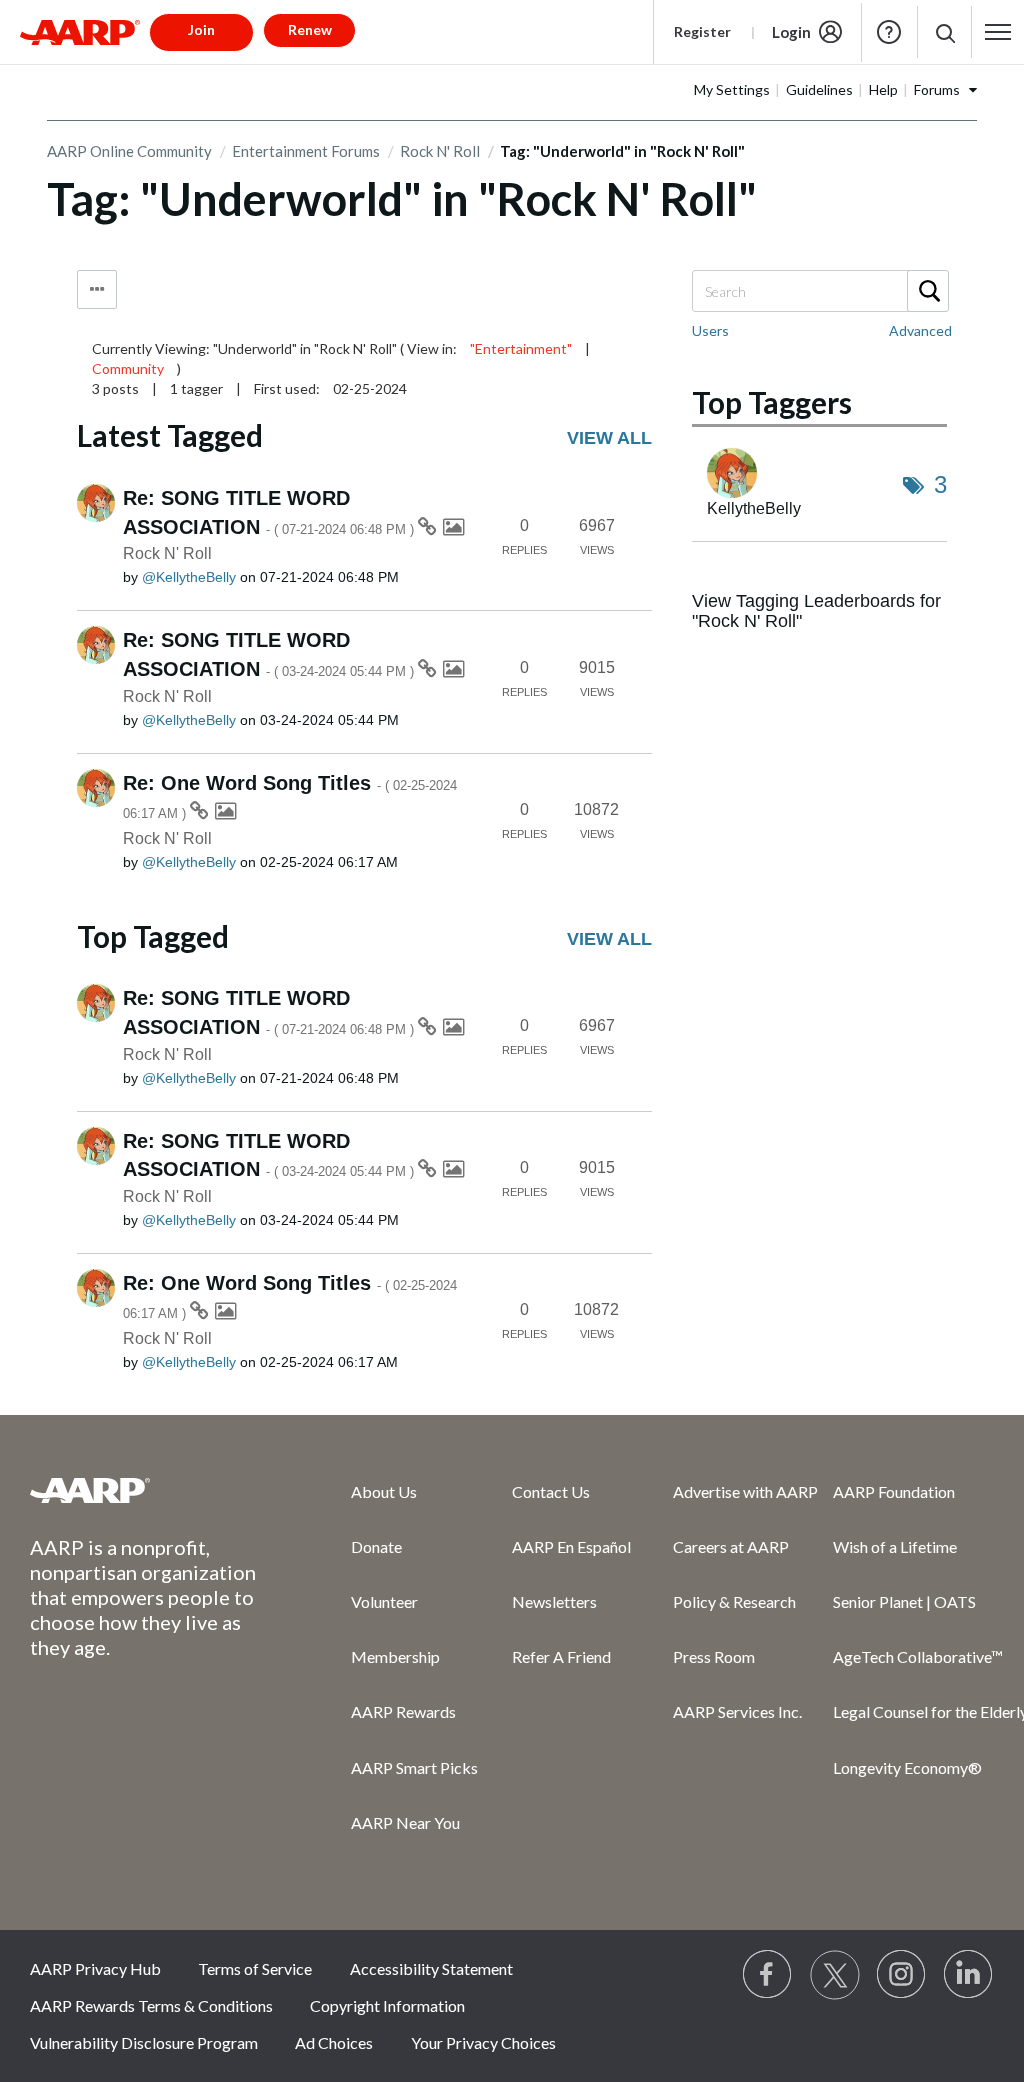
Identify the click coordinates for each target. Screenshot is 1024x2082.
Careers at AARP (731, 1546)
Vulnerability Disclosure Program (144, 2042)
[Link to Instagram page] (902, 1975)
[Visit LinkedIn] (969, 1975)
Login (791, 32)
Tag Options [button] (97, 289)
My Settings (732, 89)
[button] (944, 32)
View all (609, 438)
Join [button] (201, 29)
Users (710, 330)
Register (702, 31)
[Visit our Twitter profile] (835, 1975)
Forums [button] (937, 89)
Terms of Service (255, 1968)
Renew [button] (310, 29)
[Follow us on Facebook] (768, 1975)
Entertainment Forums (306, 151)
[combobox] (819, 291)
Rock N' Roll (440, 151)
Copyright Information (387, 2005)
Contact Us (551, 1491)
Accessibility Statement (431, 1968)
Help (889, 32)
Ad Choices (334, 2042)
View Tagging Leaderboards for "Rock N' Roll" (816, 611)
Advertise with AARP (745, 1491)
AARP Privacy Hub (95, 1968)
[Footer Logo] (150, 1490)
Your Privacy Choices (483, 2042)
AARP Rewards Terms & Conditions (151, 2005)
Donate (376, 1546)
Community (128, 368)
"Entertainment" (521, 348)
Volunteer (384, 1601)
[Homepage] (80, 32)
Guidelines (819, 89)
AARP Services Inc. (737, 1711)
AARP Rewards (403, 1711)
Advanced (920, 330)
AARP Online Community (129, 151)
